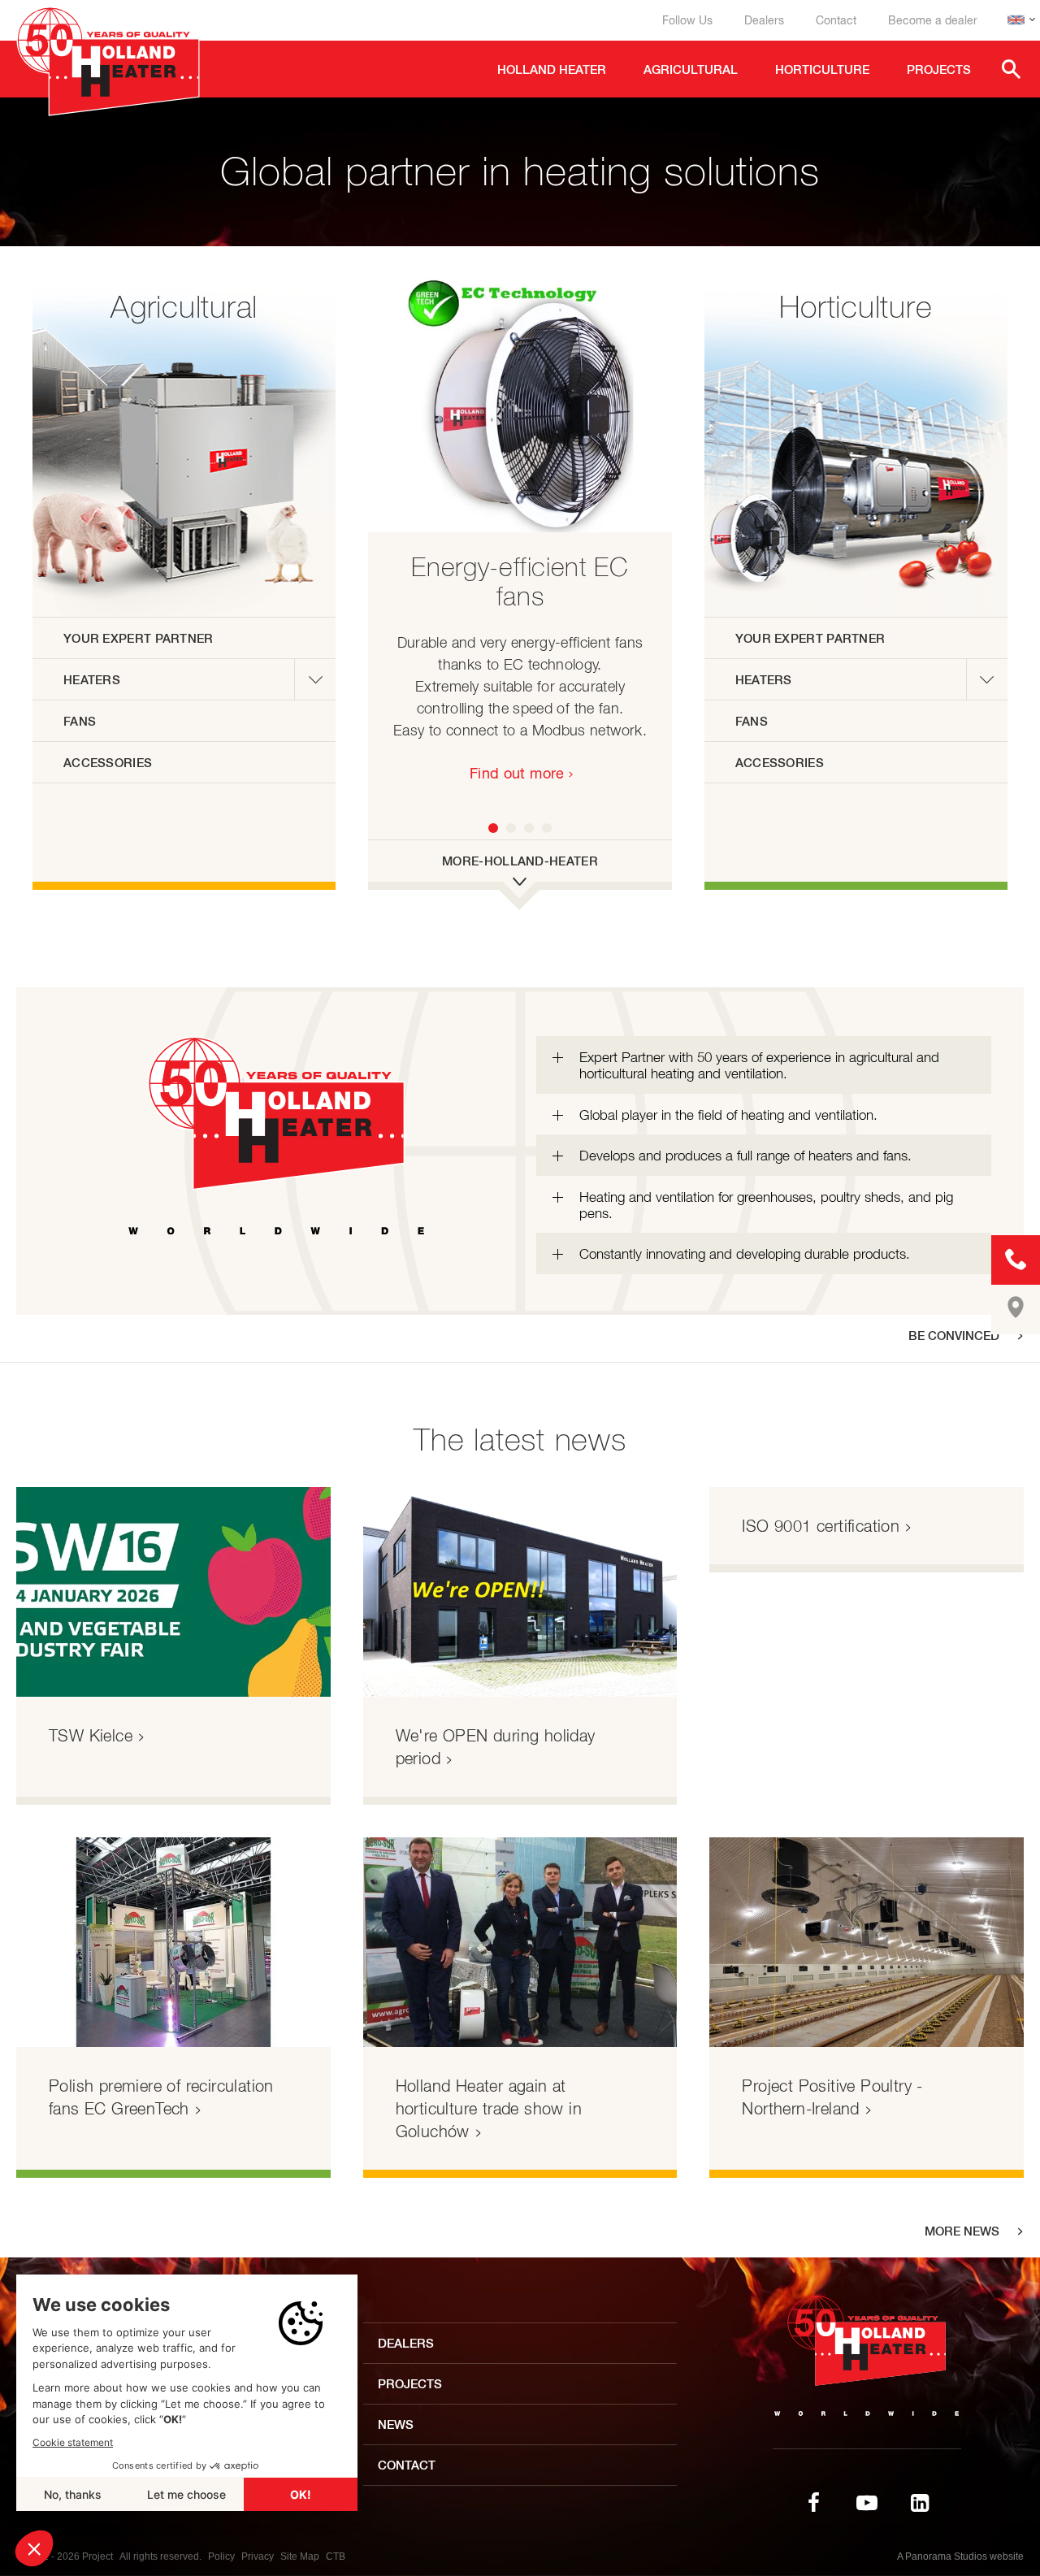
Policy (221, 2556)
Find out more (517, 773)
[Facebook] (814, 2503)
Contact (836, 20)
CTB (336, 2556)
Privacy (258, 2556)
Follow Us (687, 20)
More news (962, 2231)
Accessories (108, 763)
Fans (80, 721)
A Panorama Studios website (960, 2556)
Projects (410, 2384)
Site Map (300, 2556)
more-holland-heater (520, 861)
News (396, 2424)
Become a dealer (933, 20)
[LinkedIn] (920, 2503)
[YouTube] (867, 2503)
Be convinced (954, 1336)
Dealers (764, 20)
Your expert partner (139, 638)
